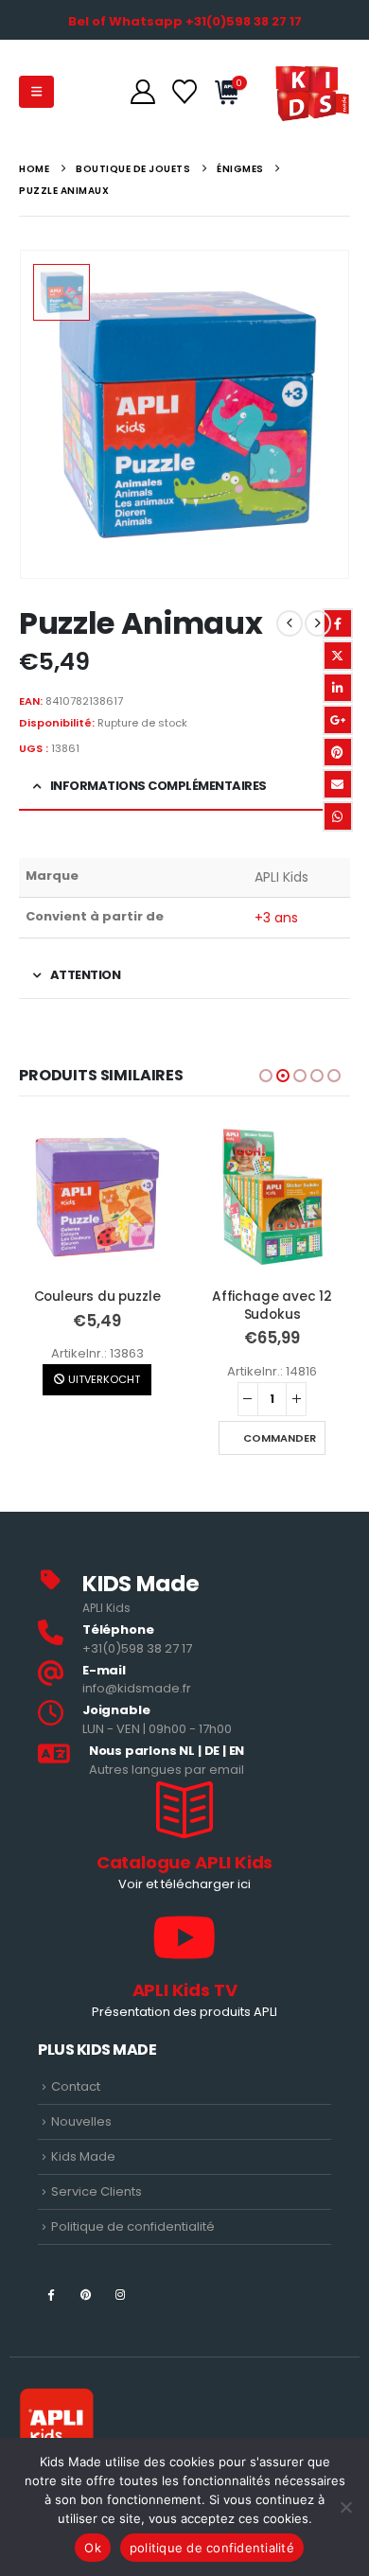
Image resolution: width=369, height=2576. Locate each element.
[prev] (290, 623)
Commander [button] (105, 1438)
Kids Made (83, 2156)
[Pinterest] (86, 2294)
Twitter (338, 656)
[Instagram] (121, 2294)
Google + (338, 720)
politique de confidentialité (212, 2548)
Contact (76, 2086)
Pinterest (338, 752)
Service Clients (97, 2191)
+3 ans (276, 918)
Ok (93, 2548)
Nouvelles (81, 2121)
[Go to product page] (97, 1197)
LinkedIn (338, 688)
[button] (36, 92)
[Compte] (142, 92)
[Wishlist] (184, 92)
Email (338, 784)
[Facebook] (51, 2294)
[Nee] (345, 2507)
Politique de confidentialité (133, 2226)
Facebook (338, 623)
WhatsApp (338, 816)
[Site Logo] (312, 92)
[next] (318, 623)
